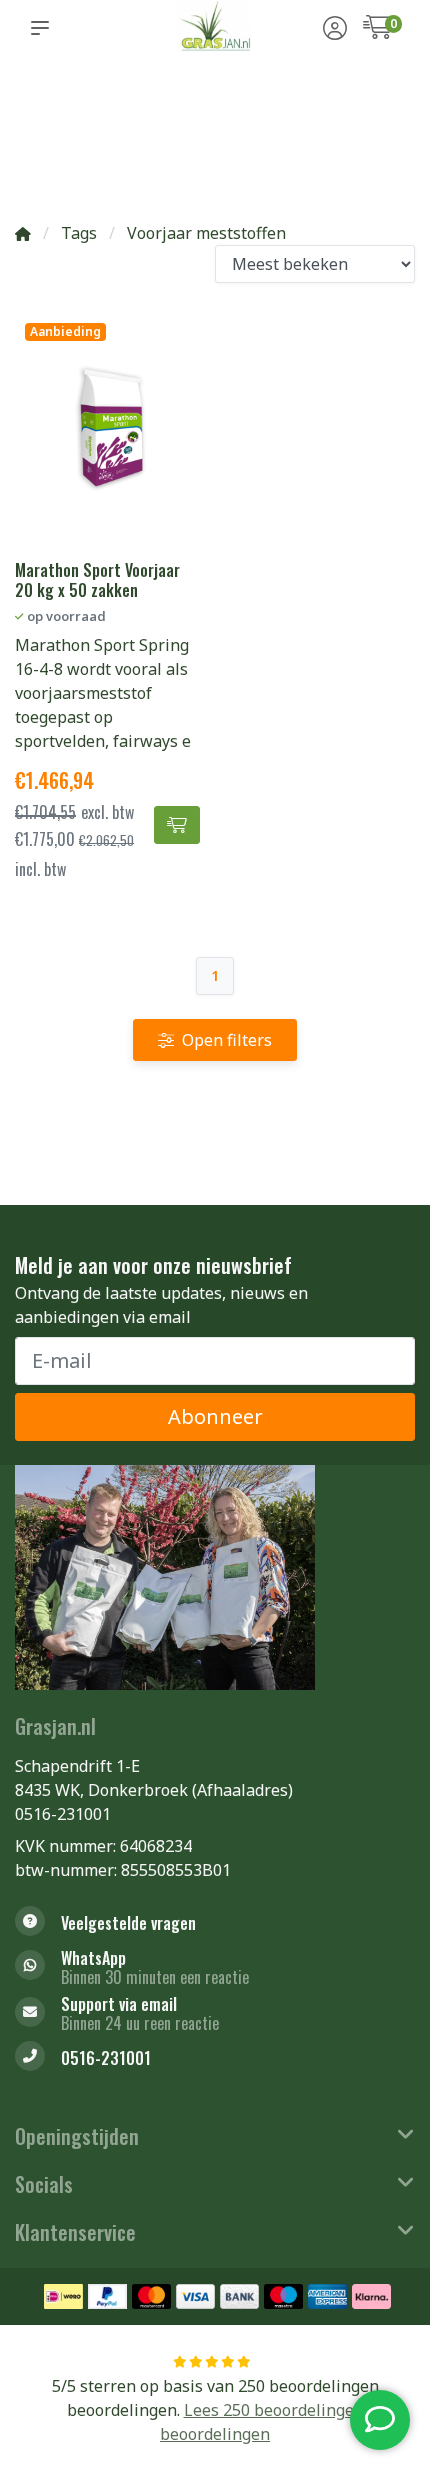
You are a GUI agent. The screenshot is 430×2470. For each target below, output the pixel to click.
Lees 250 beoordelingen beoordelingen (262, 2422)
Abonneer (215, 1416)
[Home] (23, 233)
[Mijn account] (335, 30)
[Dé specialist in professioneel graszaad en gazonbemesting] (214, 27)
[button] (44, 28)
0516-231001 (63, 1814)
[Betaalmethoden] (63, 2296)
